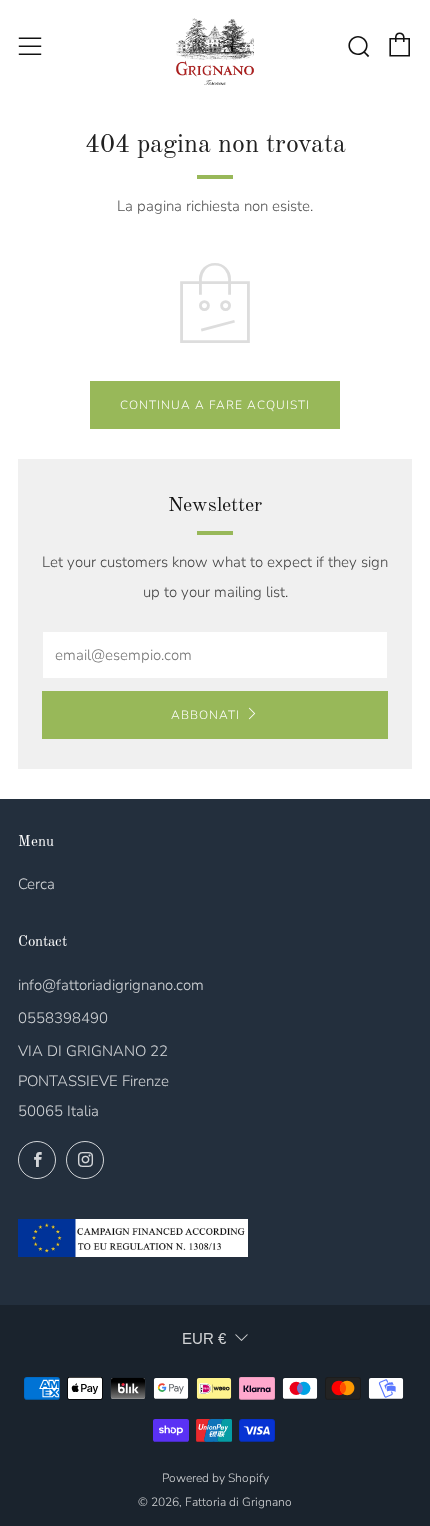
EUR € (204, 1338)
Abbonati (205, 715)
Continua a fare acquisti (215, 405)
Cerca (36, 884)
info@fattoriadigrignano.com (111, 985)
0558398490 (63, 1018)
